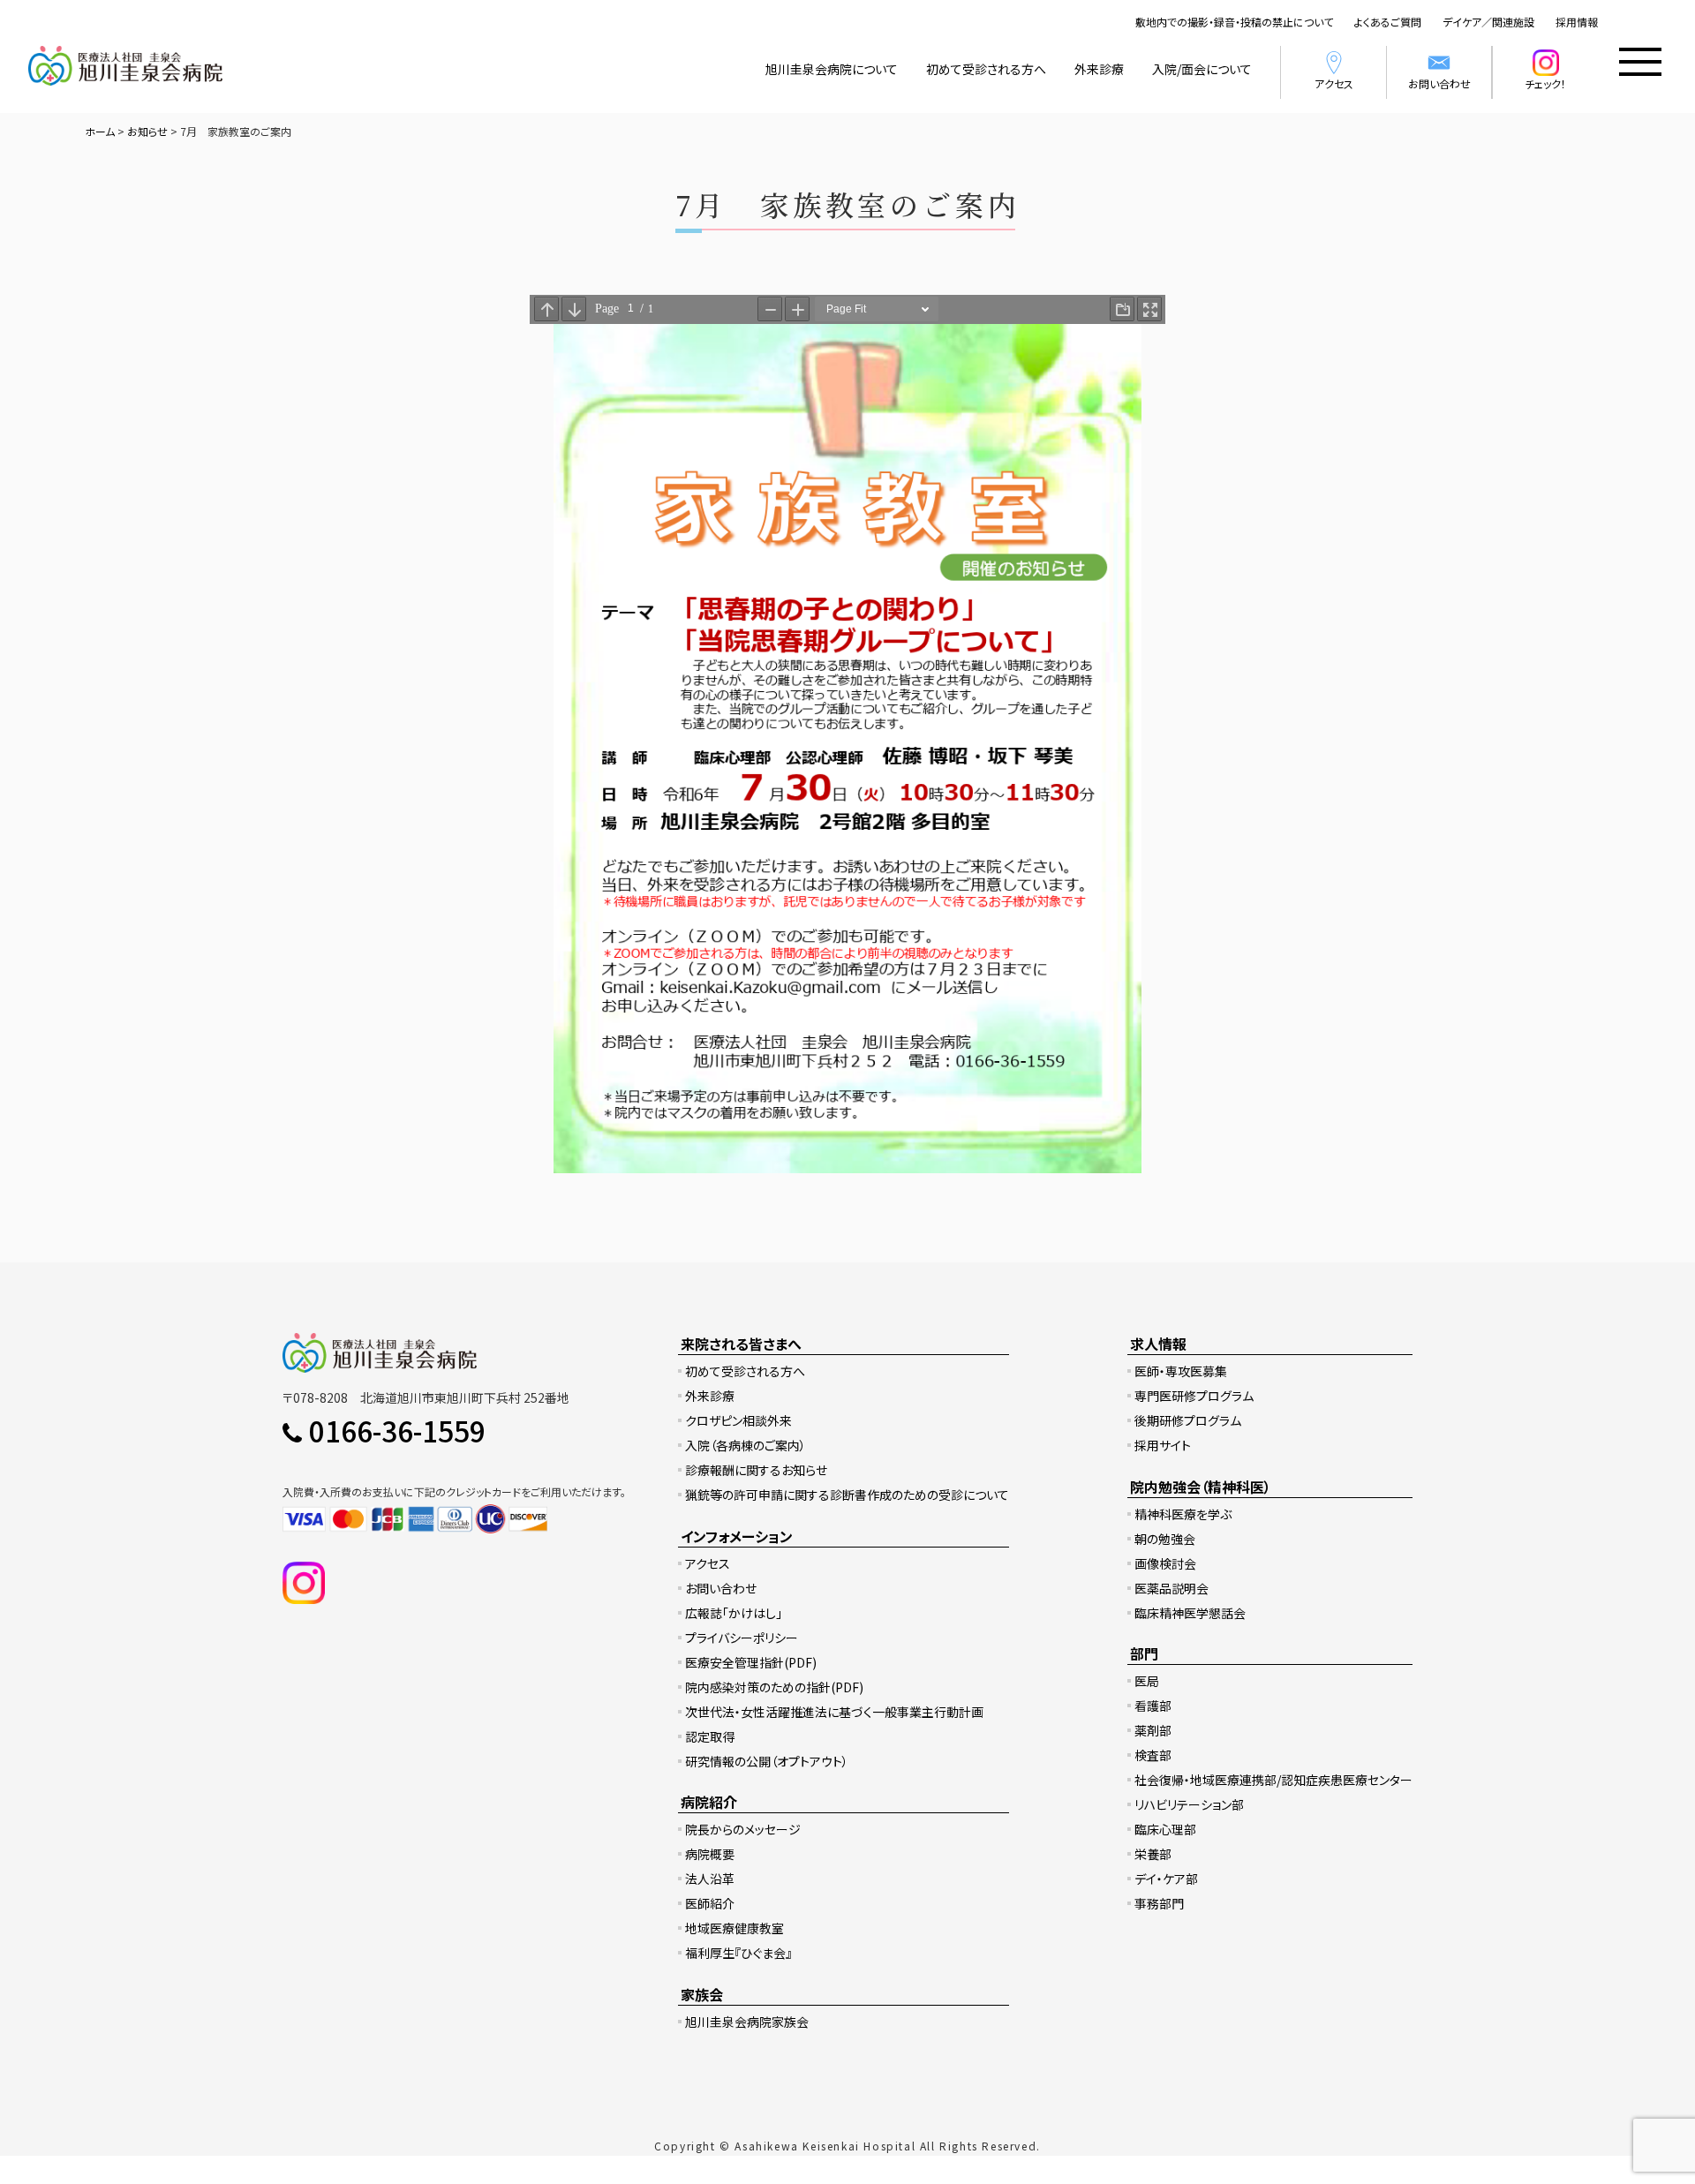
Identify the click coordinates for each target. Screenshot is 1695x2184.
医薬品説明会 (1171, 1588)
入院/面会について (1202, 69)
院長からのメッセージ (743, 1829)
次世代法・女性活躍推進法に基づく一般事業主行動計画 (834, 1712)
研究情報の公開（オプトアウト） (767, 1761)
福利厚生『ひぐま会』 (738, 1953)
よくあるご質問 (1388, 22)
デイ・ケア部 (1166, 1879)
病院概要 (710, 1854)
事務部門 (1159, 1903)
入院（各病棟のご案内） (746, 1445)
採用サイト (1163, 1445)
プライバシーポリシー (742, 1638)
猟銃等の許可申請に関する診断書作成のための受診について (847, 1495)
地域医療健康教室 (734, 1928)
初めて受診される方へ (986, 69)
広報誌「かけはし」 (734, 1613)
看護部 (1153, 1706)
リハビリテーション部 (1189, 1804)
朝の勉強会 (1165, 1539)
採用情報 (1577, 22)
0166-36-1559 (397, 1430)
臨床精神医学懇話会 (1190, 1613)
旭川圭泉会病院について (832, 69)
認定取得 (710, 1736)
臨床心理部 (1165, 1829)
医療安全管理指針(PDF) (751, 1662)
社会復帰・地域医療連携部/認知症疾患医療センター (1273, 1780)
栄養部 (1153, 1854)
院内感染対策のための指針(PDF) (774, 1687)
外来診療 (1099, 69)
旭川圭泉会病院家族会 (747, 2022)
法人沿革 (710, 1879)
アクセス (1334, 83)
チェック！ (1545, 83)
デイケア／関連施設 (1488, 22)
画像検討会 (1165, 1563)
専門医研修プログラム (1194, 1396)
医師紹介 (710, 1903)
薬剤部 (1153, 1730)
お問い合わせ (1439, 83)
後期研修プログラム (1188, 1420)
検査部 (1153, 1755)
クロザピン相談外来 (738, 1420)
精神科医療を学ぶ (1183, 1514)
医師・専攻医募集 (1181, 1371)
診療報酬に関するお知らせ (756, 1470)
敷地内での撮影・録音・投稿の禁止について (1234, 22)
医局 (1147, 1681)
